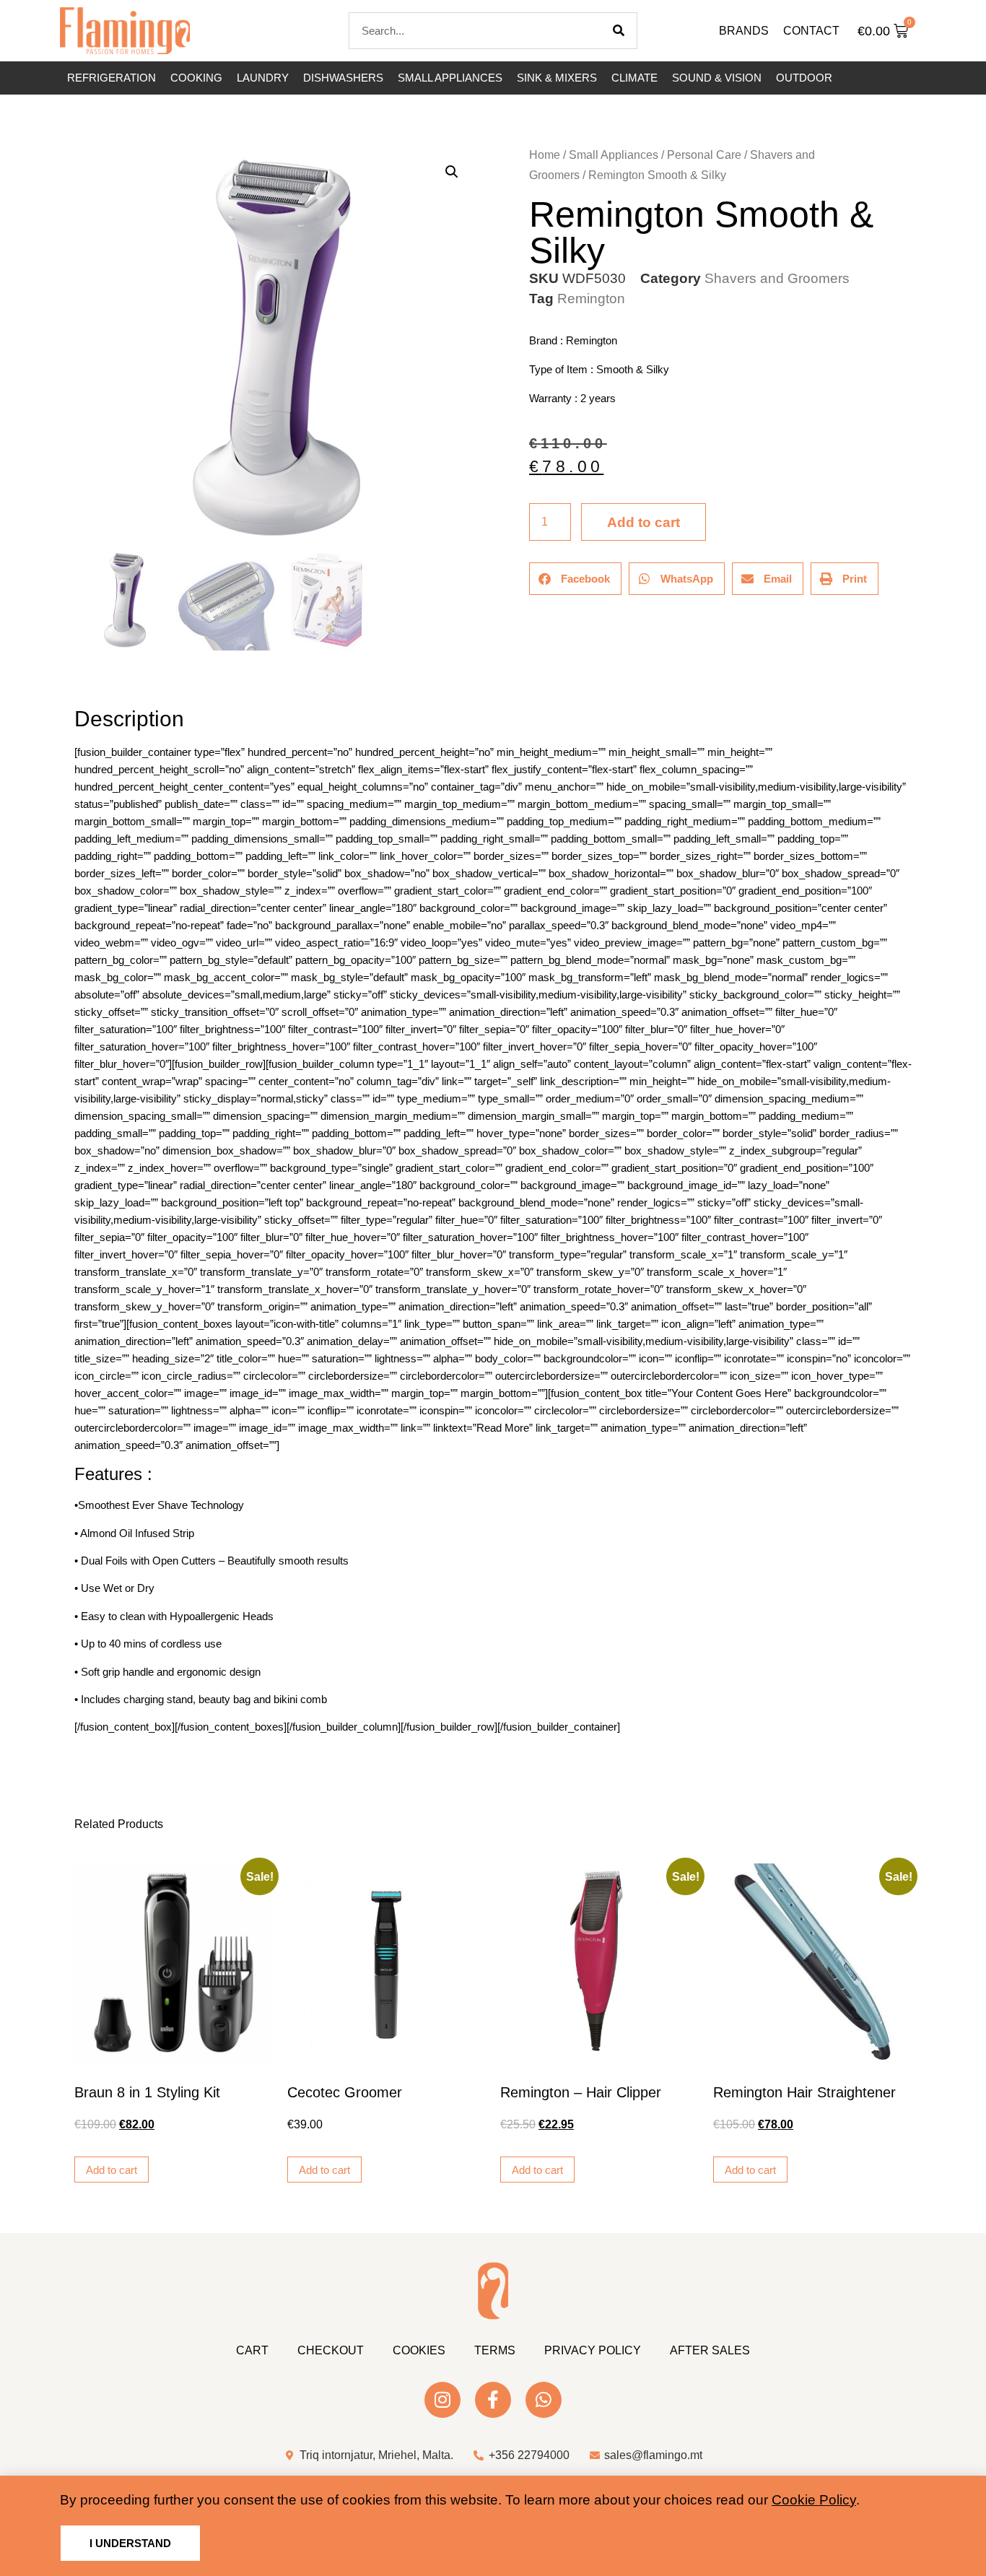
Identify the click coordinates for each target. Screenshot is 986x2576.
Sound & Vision (717, 78)
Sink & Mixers (557, 78)
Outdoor (804, 78)
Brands (744, 31)
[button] (452, 172)
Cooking (196, 78)
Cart (252, 2350)
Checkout (331, 2350)
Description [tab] (74, 678)
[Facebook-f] (493, 2400)
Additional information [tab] (81, 678)
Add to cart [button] (112, 2170)
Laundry (263, 78)
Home (545, 155)
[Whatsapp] (544, 2400)
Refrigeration (112, 78)
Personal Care (704, 155)
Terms (495, 2350)
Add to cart (643, 522)
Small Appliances (450, 78)
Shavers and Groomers (777, 278)
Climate (634, 78)
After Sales (710, 2350)
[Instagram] (442, 2400)
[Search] (619, 31)
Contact (811, 31)
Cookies (419, 2350)
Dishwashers (343, 78)
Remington (591, 299)
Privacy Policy (593, 2350)
